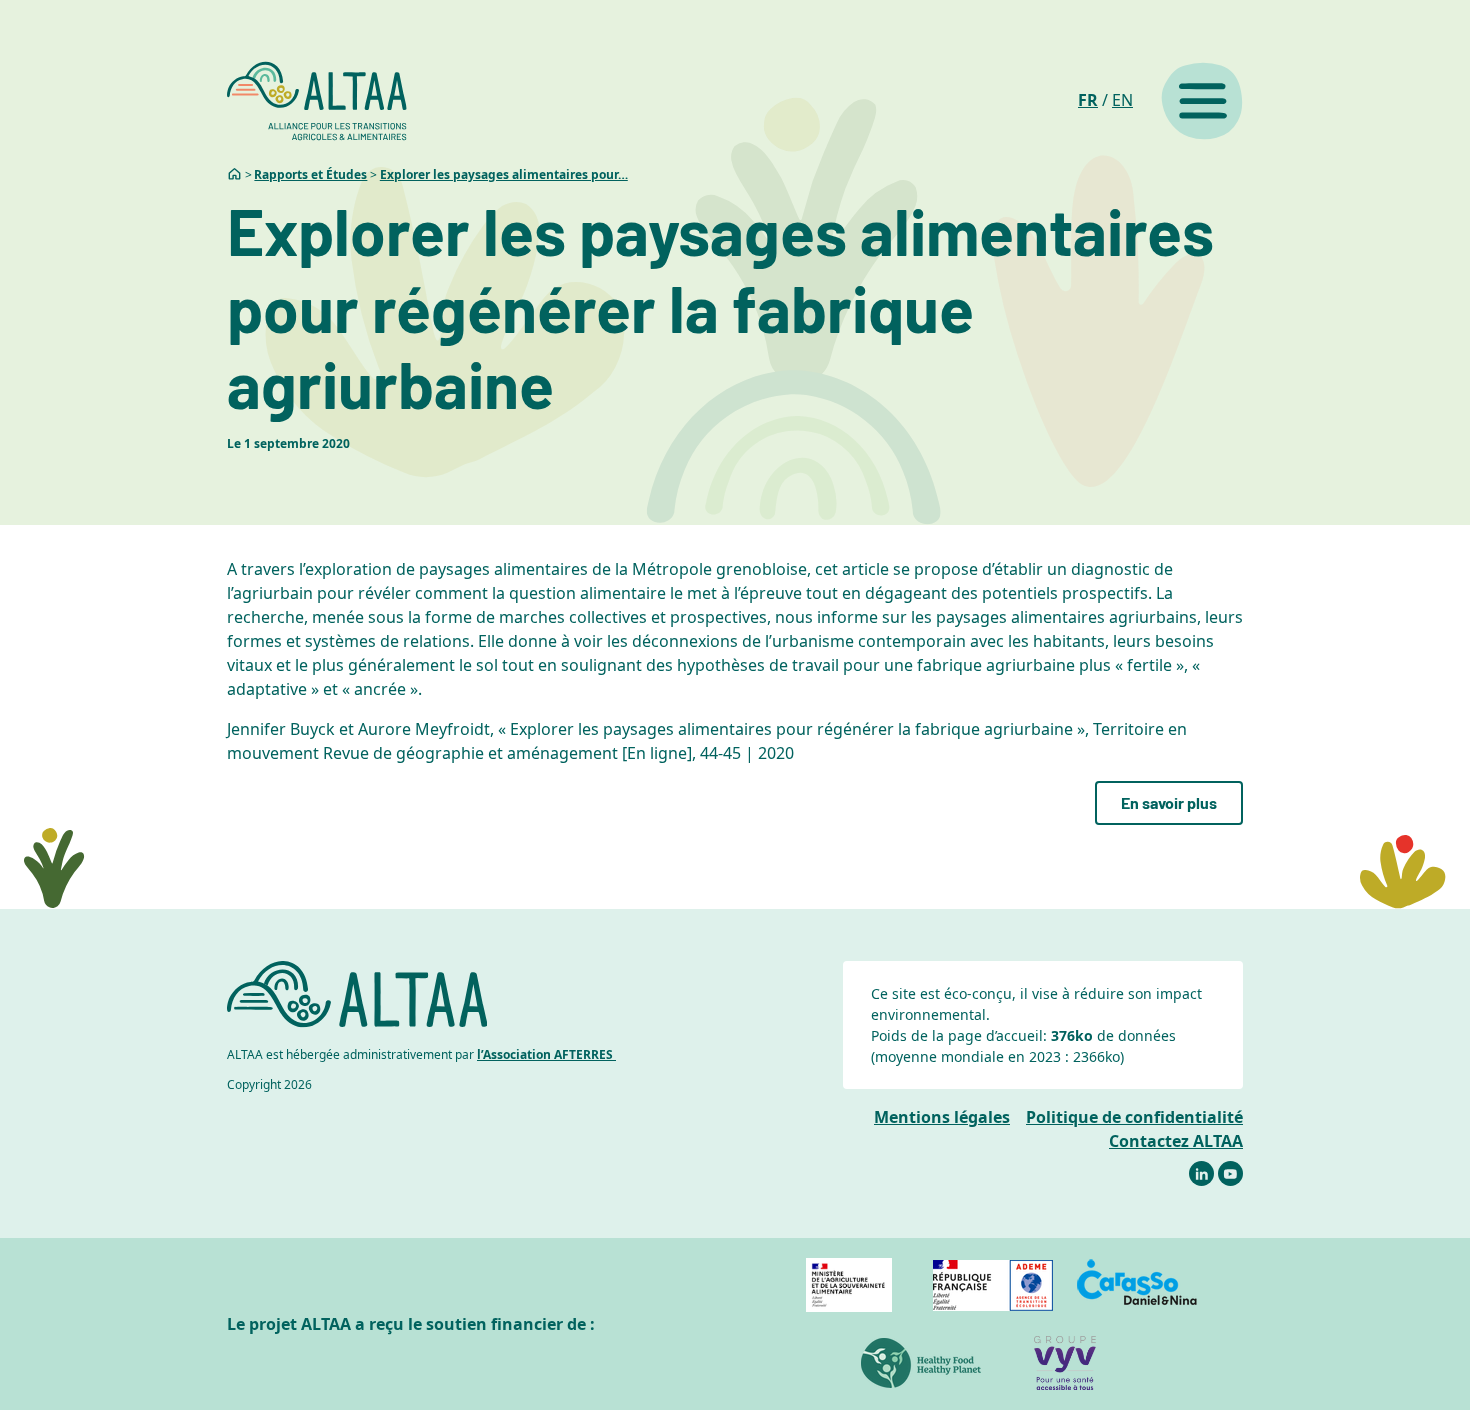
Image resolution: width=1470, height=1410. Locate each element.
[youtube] (1230, 1173)
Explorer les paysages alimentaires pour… (504, 174)
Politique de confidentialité (1134, 1117)
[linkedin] (1201, 1173)
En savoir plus (1169, 802)
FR (1088, 100)
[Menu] (1202, 101)
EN (1122, 100)
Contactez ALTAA (1176, 1141)
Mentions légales (942, 1117)
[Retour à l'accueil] (317, 101)
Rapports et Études (310, 174)
